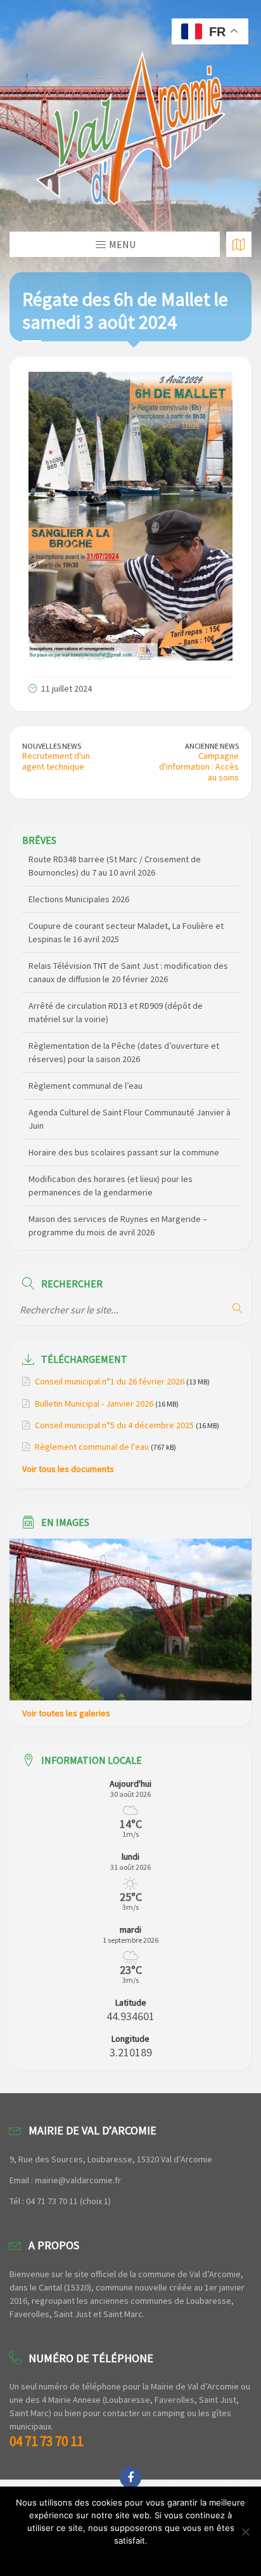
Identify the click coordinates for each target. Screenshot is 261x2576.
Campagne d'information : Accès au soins (199, 766)
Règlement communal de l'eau (92, 1447)
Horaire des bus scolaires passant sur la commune (124, 1122)
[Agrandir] (216, 388)
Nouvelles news (52, 746)
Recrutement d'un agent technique (56, 761)
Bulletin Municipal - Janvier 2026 (94, 1403)
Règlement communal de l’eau (86, 1056)
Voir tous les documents (68, 1469)
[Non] (245, 2532)
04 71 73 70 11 (46, 2441)
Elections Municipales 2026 (79, 869)
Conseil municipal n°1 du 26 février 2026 (110, 1381)
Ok (131, 2557)
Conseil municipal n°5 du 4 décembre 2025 (114, 1425)
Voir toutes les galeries (66, 1713)
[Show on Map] (239, 244)
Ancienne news (212, 746)
